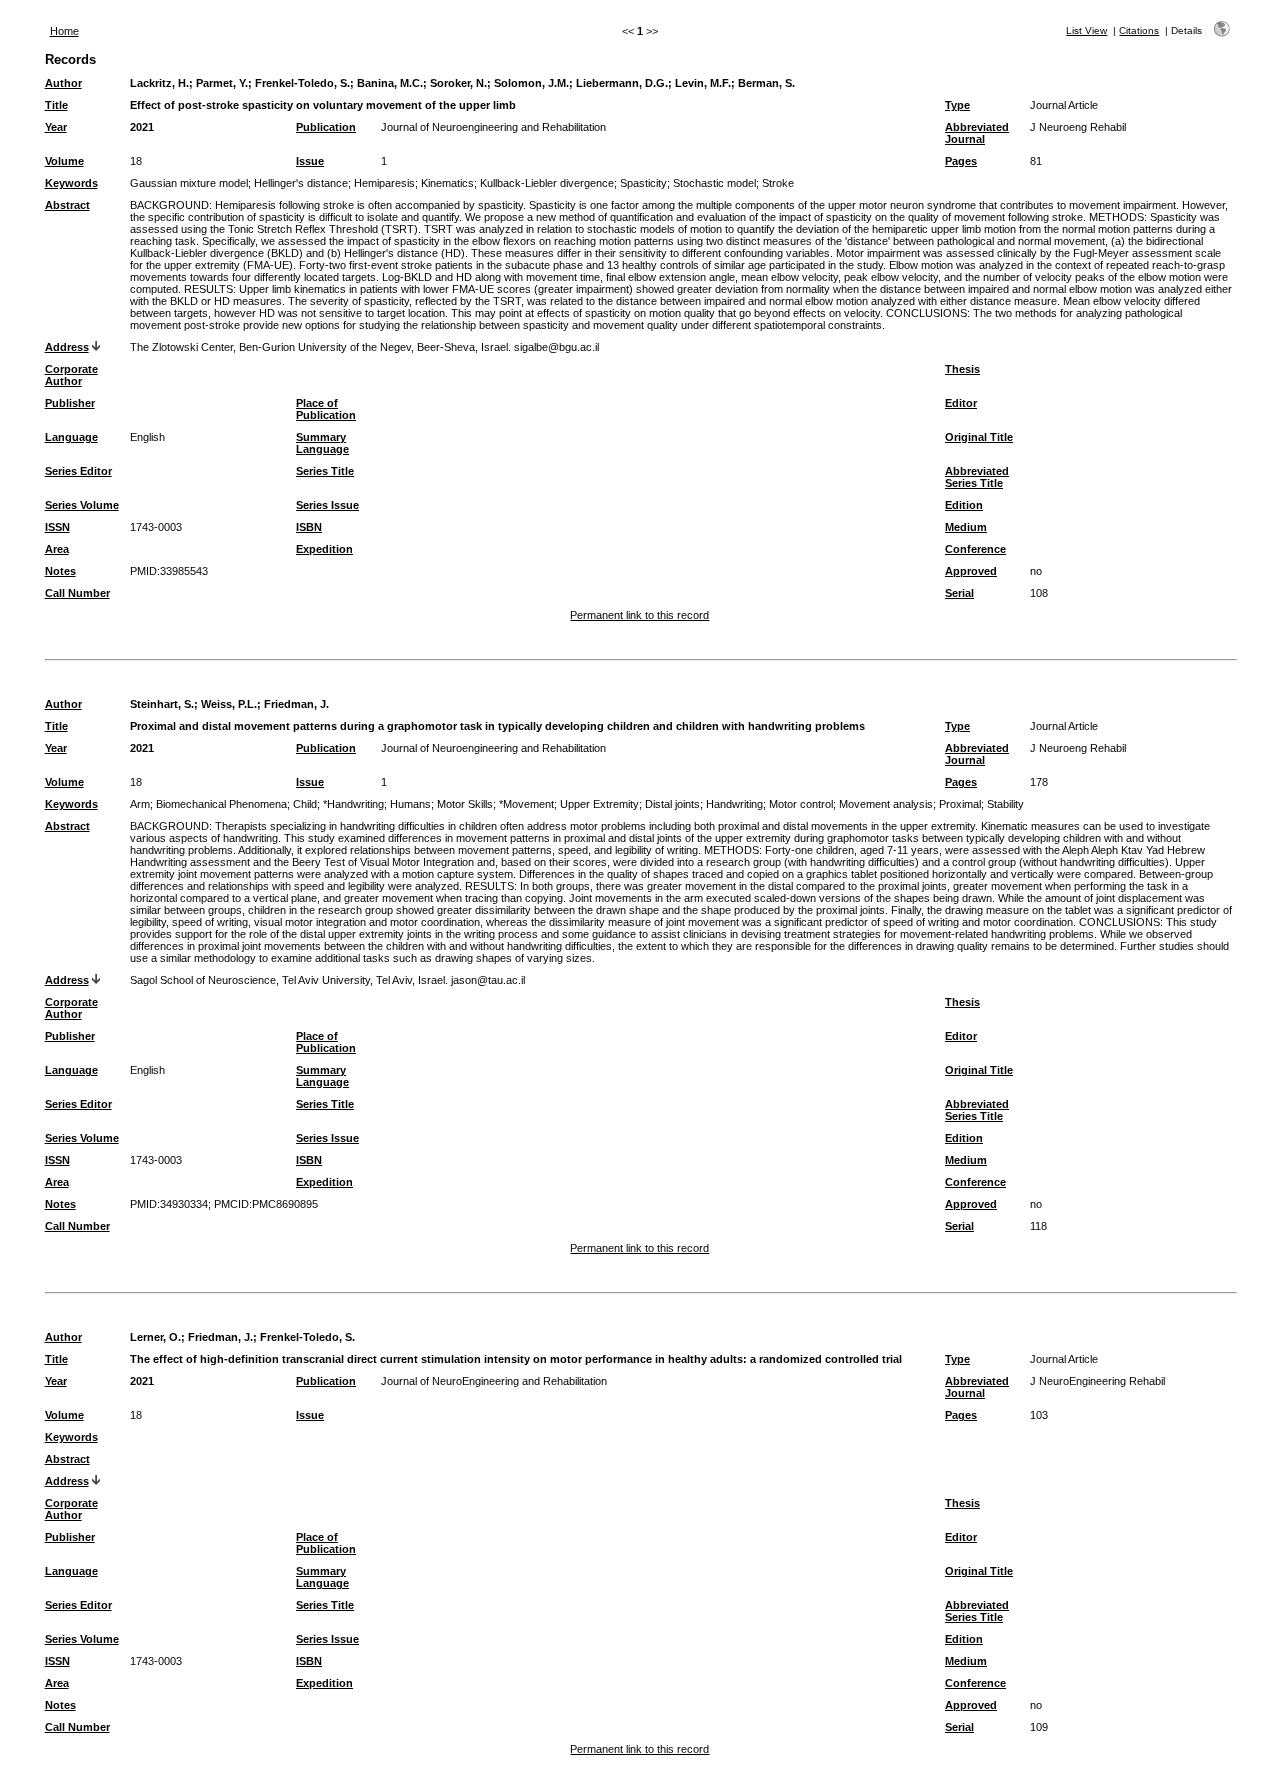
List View (1086, 30)
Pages (961, 161)
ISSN (57, 527)
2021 (142, 127)
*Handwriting (353, 804)
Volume (64, 161)
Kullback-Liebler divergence (547, 183)
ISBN (309, 527)
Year (56, 127)
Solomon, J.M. (531, 83)
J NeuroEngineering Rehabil (1097, 1381)
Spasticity (643, 183)
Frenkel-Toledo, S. (302, 83)
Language (71, 437)
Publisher (70, 403)
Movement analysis (886, 804)
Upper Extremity (599, 804)
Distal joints (672, 804)
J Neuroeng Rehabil (1078, 127)
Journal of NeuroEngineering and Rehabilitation (494, 1381)
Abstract (67, 205)
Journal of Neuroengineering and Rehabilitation (493, 127)
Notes (60, 571)
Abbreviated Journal (977, 133)
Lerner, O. (155, 1337)
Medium (966, 527)
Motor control (801, 804)
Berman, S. (766, 83)
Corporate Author (71, 375)
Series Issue (327, 505)
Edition (964, 505)
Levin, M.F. (703, 83)
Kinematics (447, 183)
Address (67, 347)
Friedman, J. (296, 704)
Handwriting (734, 804)
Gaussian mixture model (189, 183)
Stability (1005, 804)
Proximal (960, 804)
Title (56, 105)
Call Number (77, 593)
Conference (975, 549)
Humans (410, 804)
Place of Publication (326, 409)
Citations (1139, 30)
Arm (140, 804)
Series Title (325, 471)
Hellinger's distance (301, 183)
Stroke (778, 183)
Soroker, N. (458, 83)
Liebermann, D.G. (622, 83)
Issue (310, 161)
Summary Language (322, 443)
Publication (326, 127)
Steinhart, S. (162, 704)
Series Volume (82, 505)
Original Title (979, 437)
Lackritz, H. (159, 83)
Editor (961, 403)
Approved (971, 571)
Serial (959, 593)
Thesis (962, 369)
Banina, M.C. (390, 83)
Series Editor (78, 471)
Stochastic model (714, 183)
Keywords (71, 183)
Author (63, 83)
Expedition (324, 549)
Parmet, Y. (222, 83)
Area (57, 549)
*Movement (526, 804)
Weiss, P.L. (229, 704)
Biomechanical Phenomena (221, 804)
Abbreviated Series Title (977, 477)
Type (957, 105)
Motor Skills (465, 804)
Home (64, 31)
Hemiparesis (384, 183)
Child (305, 804)
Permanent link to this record (639, 615)
